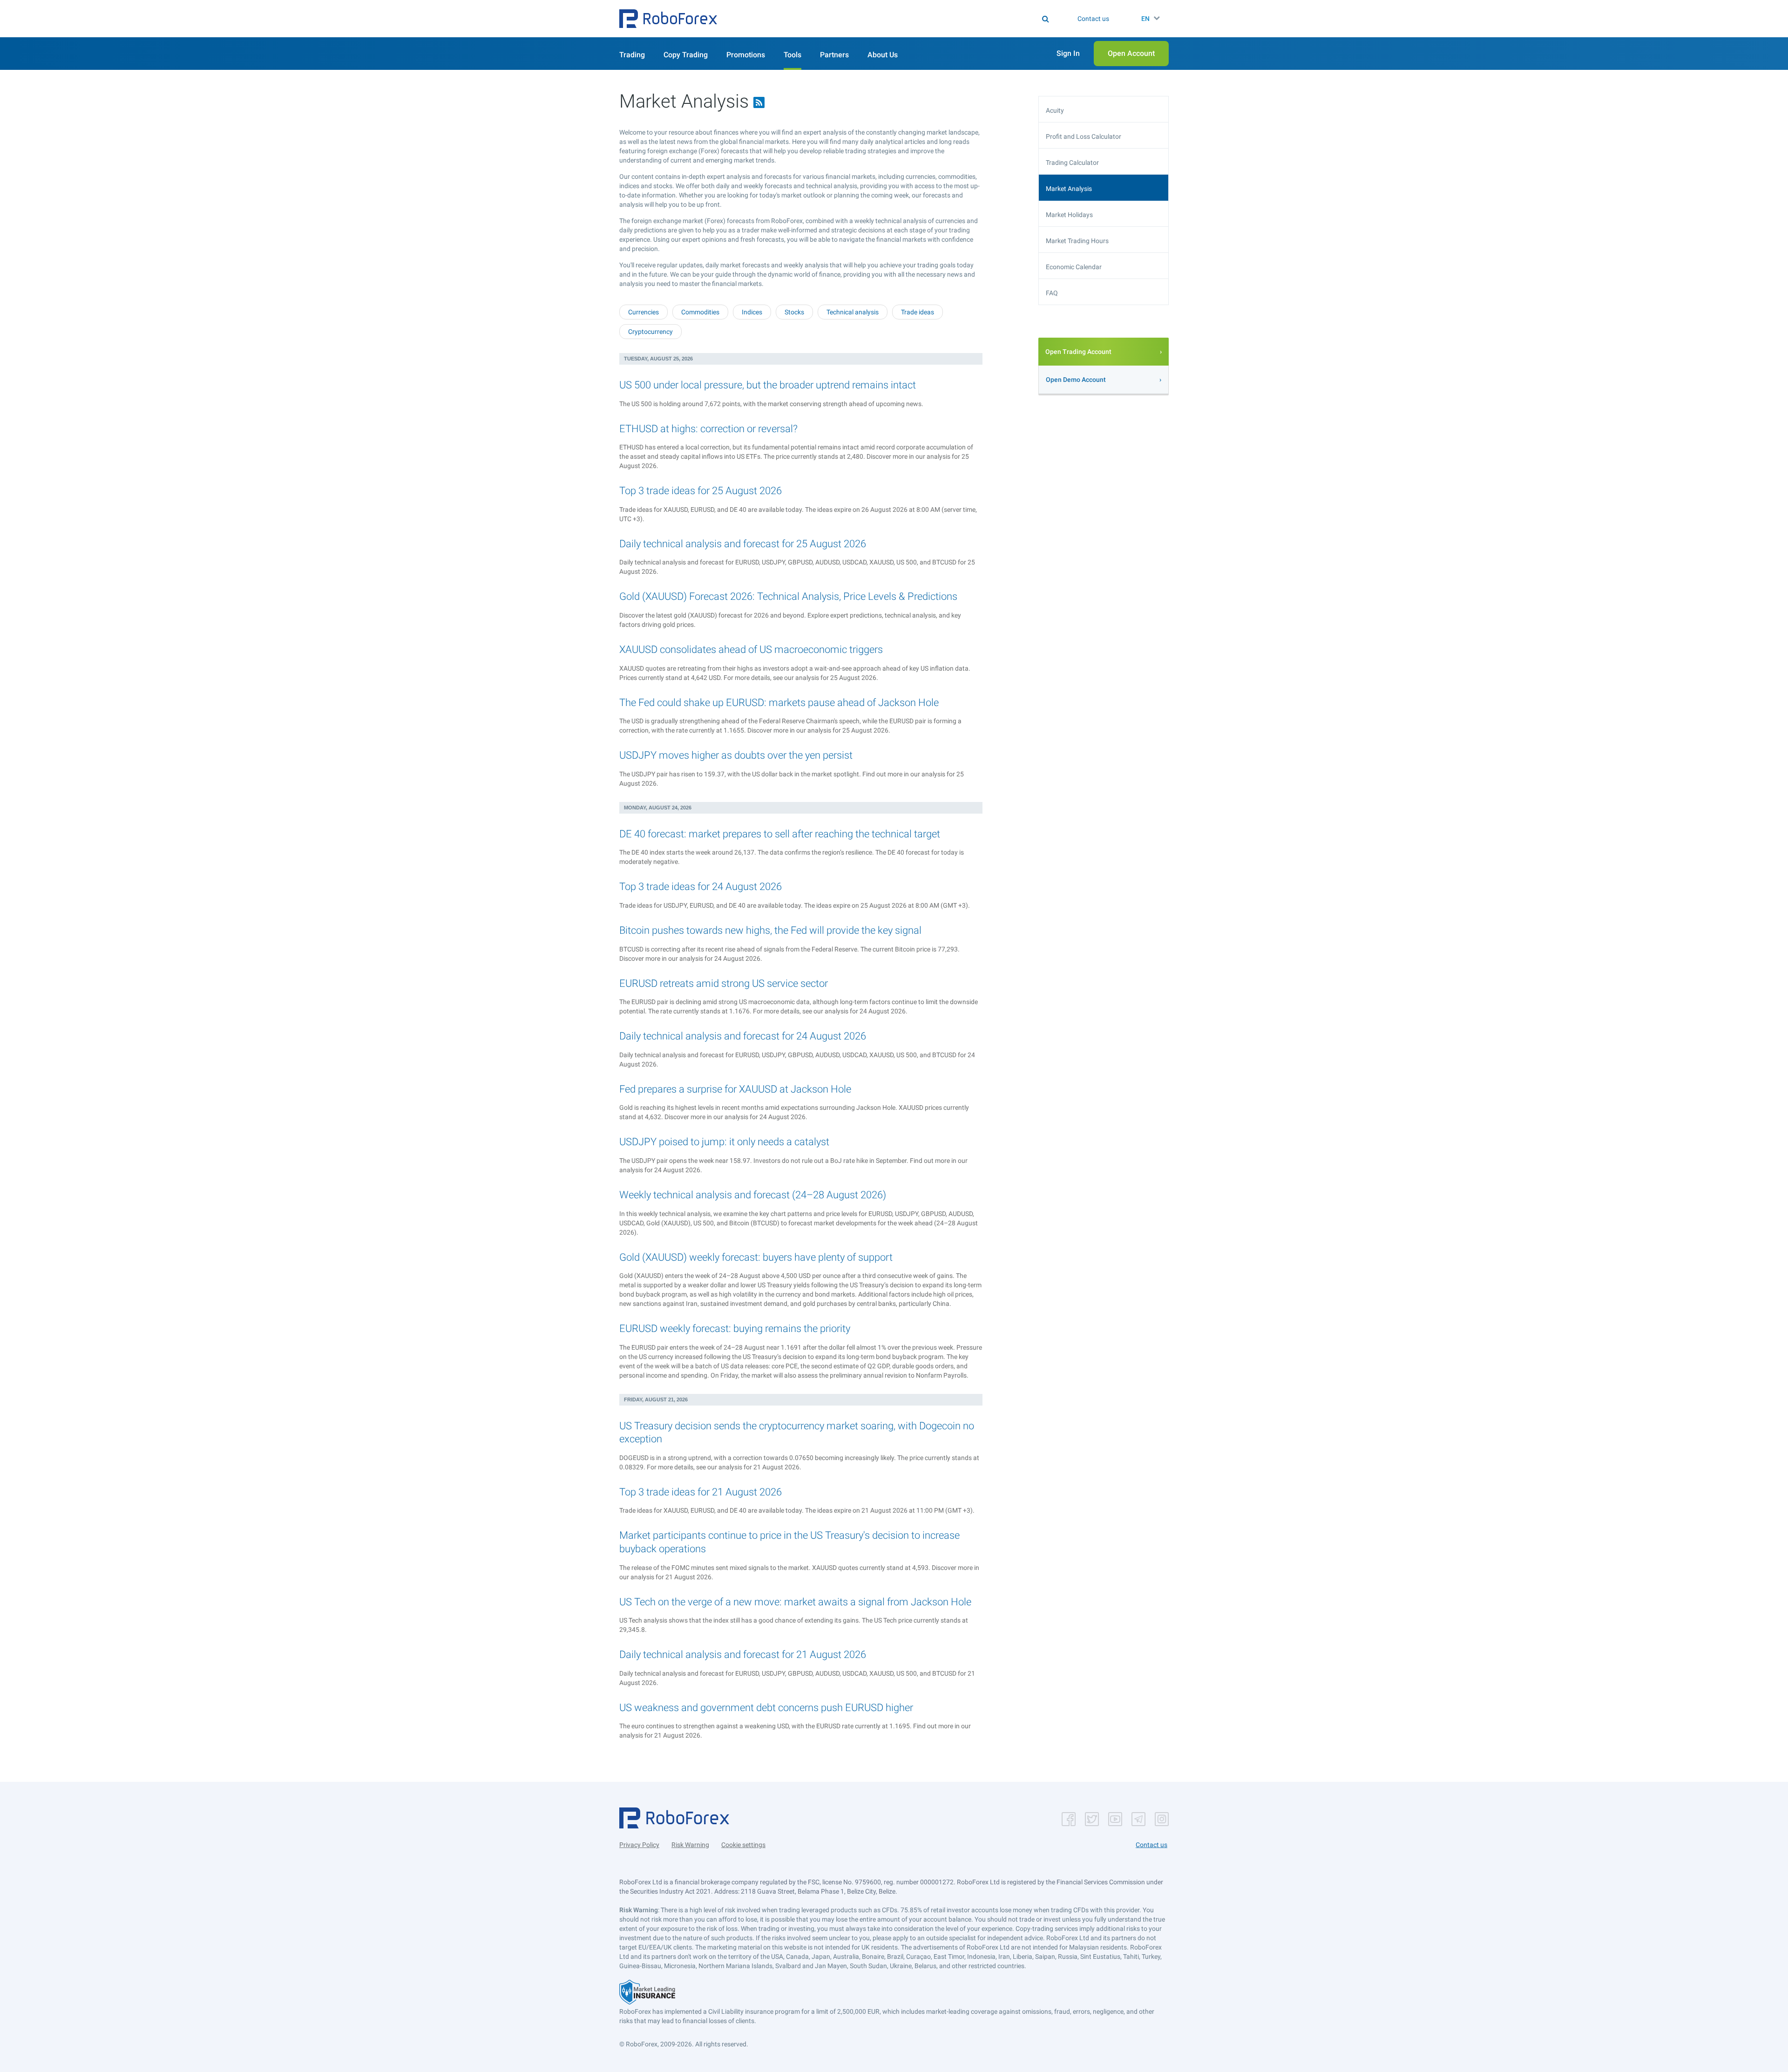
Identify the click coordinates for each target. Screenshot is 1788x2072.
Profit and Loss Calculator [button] (1084, 136)
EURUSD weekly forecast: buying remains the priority (735, 1328)
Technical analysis (853, 312)
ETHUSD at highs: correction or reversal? (708, 429)
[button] (668, 19)
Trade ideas (918, 312)
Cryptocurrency (650, 332)
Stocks (794, 312)
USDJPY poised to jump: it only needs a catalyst (724, 1142)
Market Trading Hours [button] (1077, 241)
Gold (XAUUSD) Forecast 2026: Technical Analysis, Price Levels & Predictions (788, 596)
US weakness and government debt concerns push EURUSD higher (766, 1708)
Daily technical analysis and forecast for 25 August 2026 (743, 544)
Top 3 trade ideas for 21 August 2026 (701, 1492)
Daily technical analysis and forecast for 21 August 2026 (743, 1654)
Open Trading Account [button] (1078, 352)
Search (900, 19)
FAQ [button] (1052, 293)
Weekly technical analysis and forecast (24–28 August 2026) (753, 1195)
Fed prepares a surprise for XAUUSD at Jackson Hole (735, 1089)
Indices (752, 312)
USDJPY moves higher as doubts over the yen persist (736, 755)
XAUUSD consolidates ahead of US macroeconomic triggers (751, 649)
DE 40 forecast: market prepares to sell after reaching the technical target (780, 834)
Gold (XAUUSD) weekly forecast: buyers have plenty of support (756, 1257)
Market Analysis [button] (1069, 189)
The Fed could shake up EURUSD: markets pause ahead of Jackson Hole (779, 703)
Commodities (700, 312)
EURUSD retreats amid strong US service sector (724, 983)
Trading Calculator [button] (1072, 163)
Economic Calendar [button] (1074, 267)
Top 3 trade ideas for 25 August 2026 (701, 491)
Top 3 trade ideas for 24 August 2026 (701, 887)
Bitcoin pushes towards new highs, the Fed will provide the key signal (770, 930)
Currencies (643, 312)
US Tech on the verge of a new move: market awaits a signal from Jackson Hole (795, 1602)
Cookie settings (743, 1845)
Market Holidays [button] (1069, 215)
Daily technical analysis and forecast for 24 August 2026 (743, 1036)
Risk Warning (690, 1845)
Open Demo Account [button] (1076, 380)
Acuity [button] (1055, 110)
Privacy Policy (639, 1845)
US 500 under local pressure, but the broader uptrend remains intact (768, 385)
